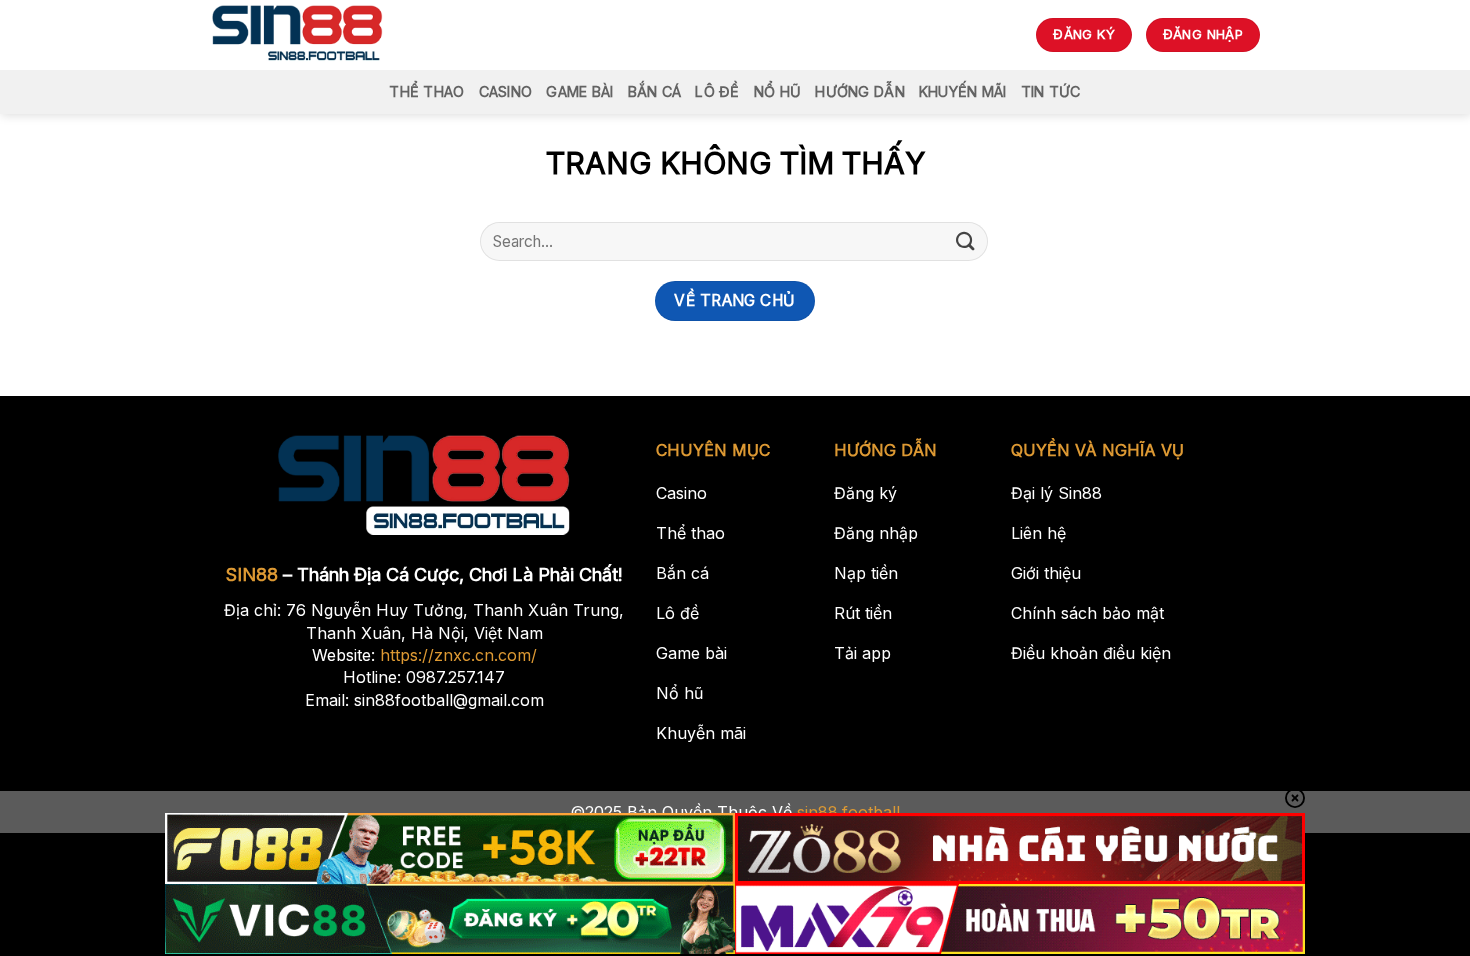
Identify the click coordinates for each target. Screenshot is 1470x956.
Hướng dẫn (860, 91)
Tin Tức (1051, 91)
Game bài (579, 91)
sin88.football (848, 812)
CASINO (506, 91)
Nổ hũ (777, 91)
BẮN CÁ (655, 91)
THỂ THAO (426, 91)
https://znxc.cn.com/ (458, 655)
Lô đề (717, 91)
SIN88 (252, 574)
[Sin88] (297, 35)
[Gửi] (966, 241)
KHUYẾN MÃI (963, 91)
